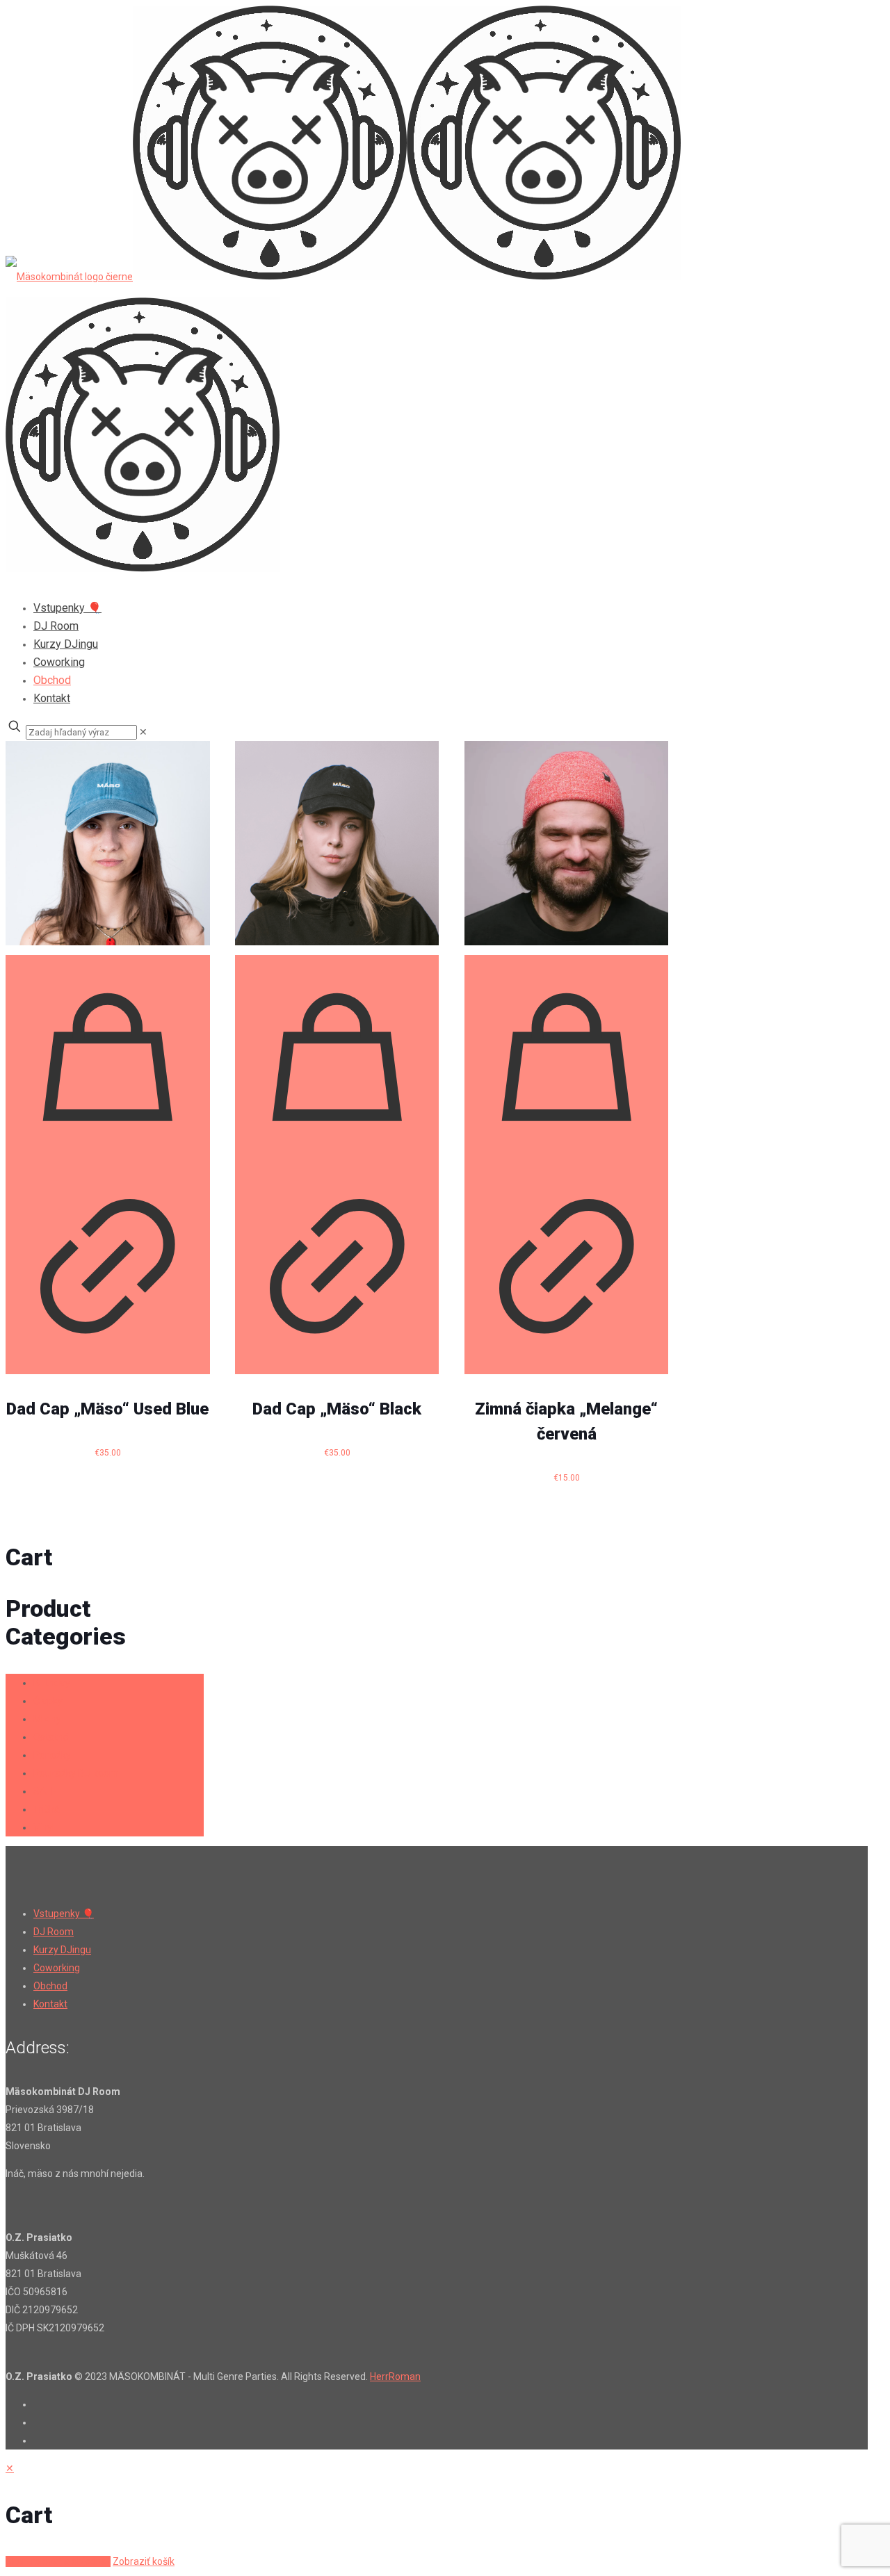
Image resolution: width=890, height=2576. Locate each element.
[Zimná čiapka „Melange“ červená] (567, 843)
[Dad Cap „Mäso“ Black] (337, 843)
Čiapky (48, 1701)
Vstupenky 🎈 (64, 1914)
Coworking (57, 1968)
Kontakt (50, 2004)
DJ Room (54, 1932)
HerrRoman (395, 2377)
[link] (143, 732)
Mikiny (47, 1719)
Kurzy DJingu (62, 1950)
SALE (45, 1791)
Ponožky (52, 1755)
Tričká (47, 1809)
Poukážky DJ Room (76, 1773)
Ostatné (51, 1737)
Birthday (52, 1683)
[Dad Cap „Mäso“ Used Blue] (108, 843)
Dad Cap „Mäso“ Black (337, 1409)
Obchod (50, 1986)
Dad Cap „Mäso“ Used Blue (107, 1409)
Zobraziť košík (144, 2561)
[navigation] (445, 2515)
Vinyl (44, 1827)
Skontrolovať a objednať (58, 2561)
